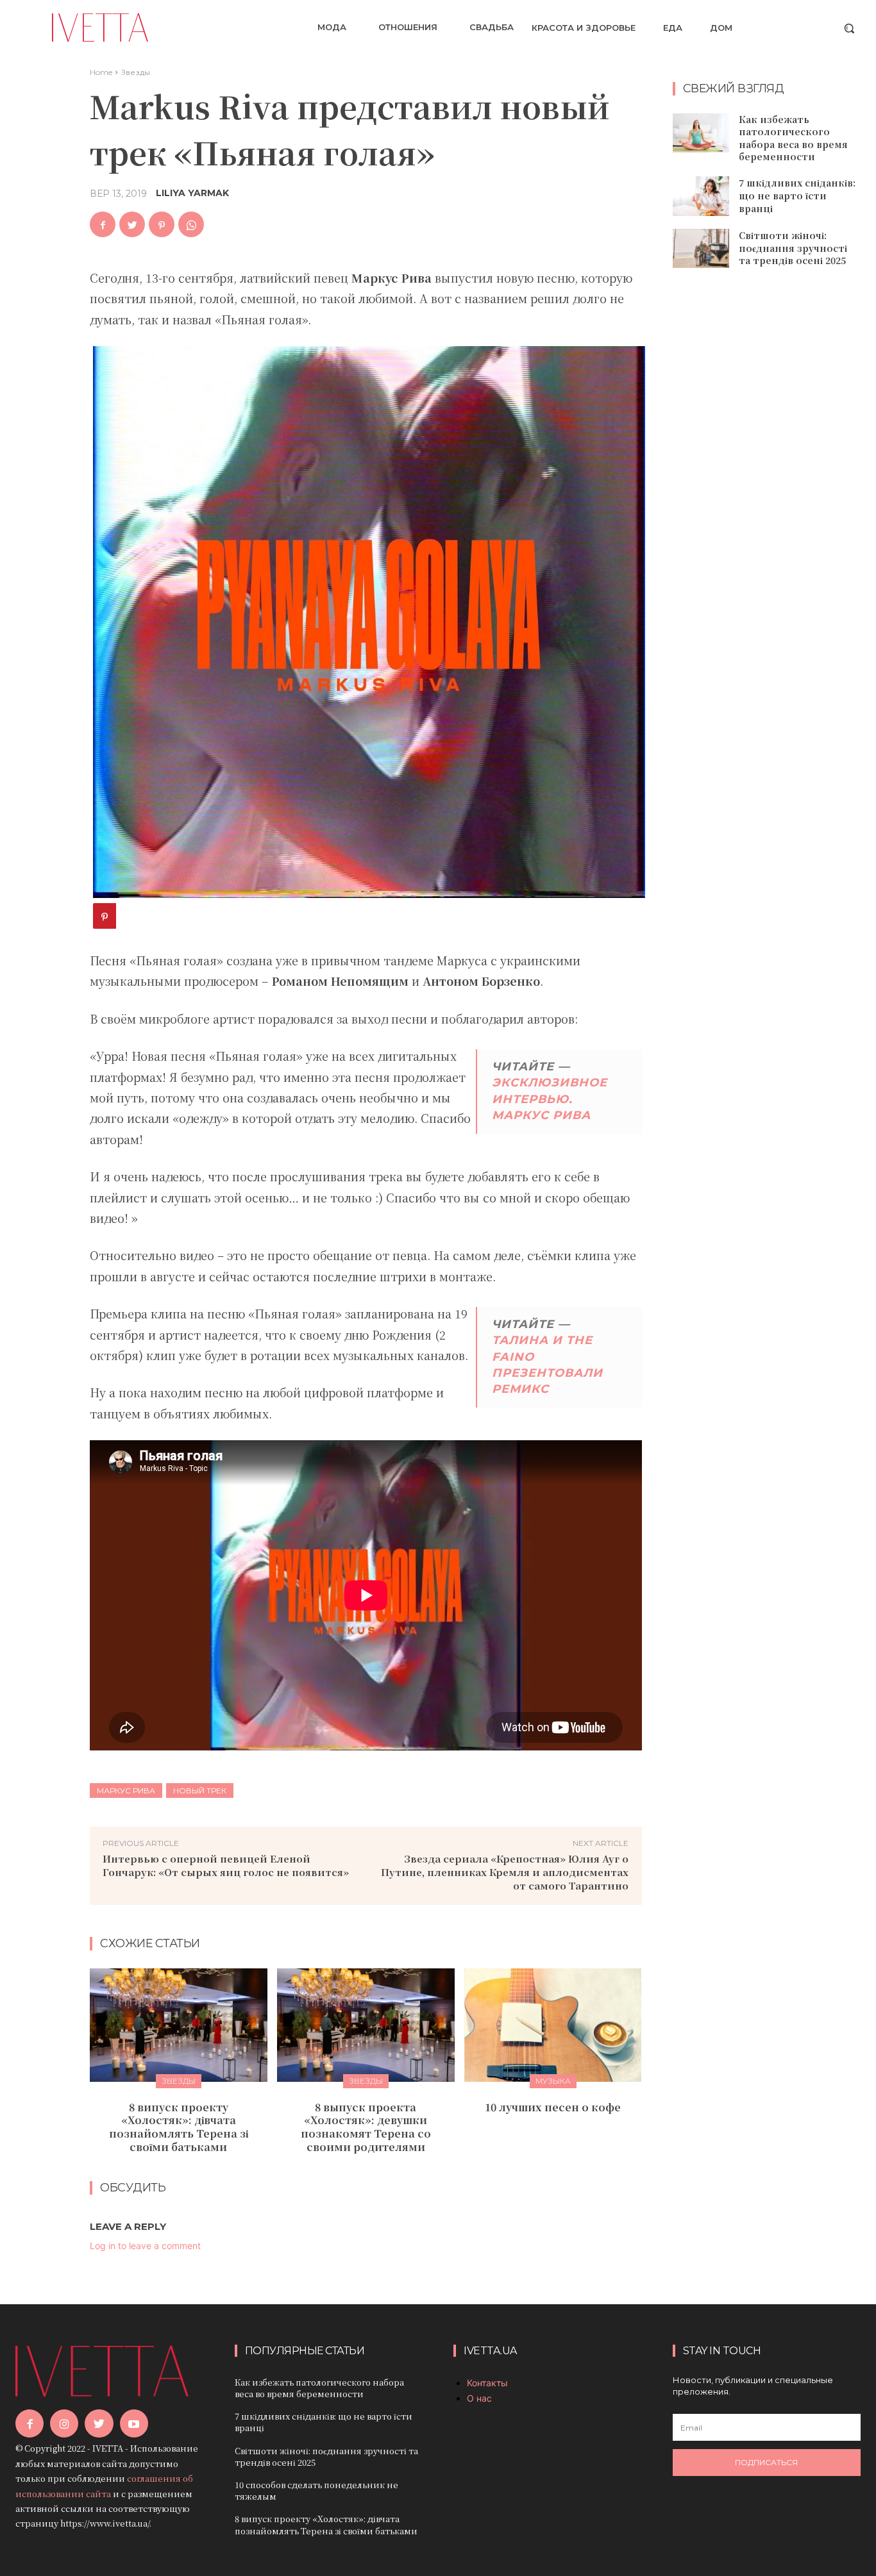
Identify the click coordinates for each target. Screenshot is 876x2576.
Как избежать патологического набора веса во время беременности (793, 138)
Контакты (487, 2383)
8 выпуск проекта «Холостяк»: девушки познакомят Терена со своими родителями (366, 2127)
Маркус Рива (126, 1791)
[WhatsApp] (191, 224)
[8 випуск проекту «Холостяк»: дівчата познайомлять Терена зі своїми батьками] (179, 2025)
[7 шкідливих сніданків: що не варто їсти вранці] (701, 196)
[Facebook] (103, 224)
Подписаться (766, 2462)
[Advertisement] (769, 486)
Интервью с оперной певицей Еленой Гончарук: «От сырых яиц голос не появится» (226, 1865)
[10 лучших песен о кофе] (553, 2025)
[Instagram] (64, 2423)
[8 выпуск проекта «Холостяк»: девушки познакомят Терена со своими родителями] (366, 2025)
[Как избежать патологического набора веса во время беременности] (701, 133)
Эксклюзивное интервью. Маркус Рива (550, 1099)
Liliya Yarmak (192, 193)
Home (101, 72)
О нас (479, 2398)
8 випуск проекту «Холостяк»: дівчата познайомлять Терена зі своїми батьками (179, 2127)
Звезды (135, 72)
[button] (849, 28)
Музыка (553, 2081)
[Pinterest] (162, 224)
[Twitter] (132, 224)
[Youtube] (134, 2423)
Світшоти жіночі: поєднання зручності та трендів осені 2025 (793, 248)
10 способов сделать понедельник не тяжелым (316, 2490)
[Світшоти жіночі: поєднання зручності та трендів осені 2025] (701, 249)
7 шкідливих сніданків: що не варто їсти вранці (797, 195)
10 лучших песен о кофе (553, 2107)
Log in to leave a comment (145, 2246)
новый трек (200, 1791)
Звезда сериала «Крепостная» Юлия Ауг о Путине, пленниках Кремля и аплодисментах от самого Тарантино (505, 1872)
